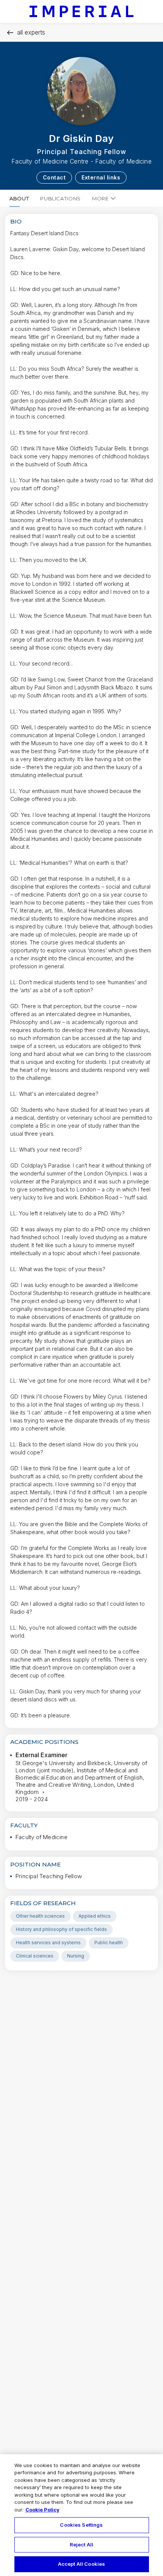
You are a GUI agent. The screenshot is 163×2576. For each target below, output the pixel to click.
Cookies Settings (81, 2525)
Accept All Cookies (81, 2564)
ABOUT (19, 198)
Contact (54, 177)
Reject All (81, 2545)
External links (101, 177)
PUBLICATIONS (60, 198)
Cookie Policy (42, 2510)
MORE (100, 198)
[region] (81, 2515)
